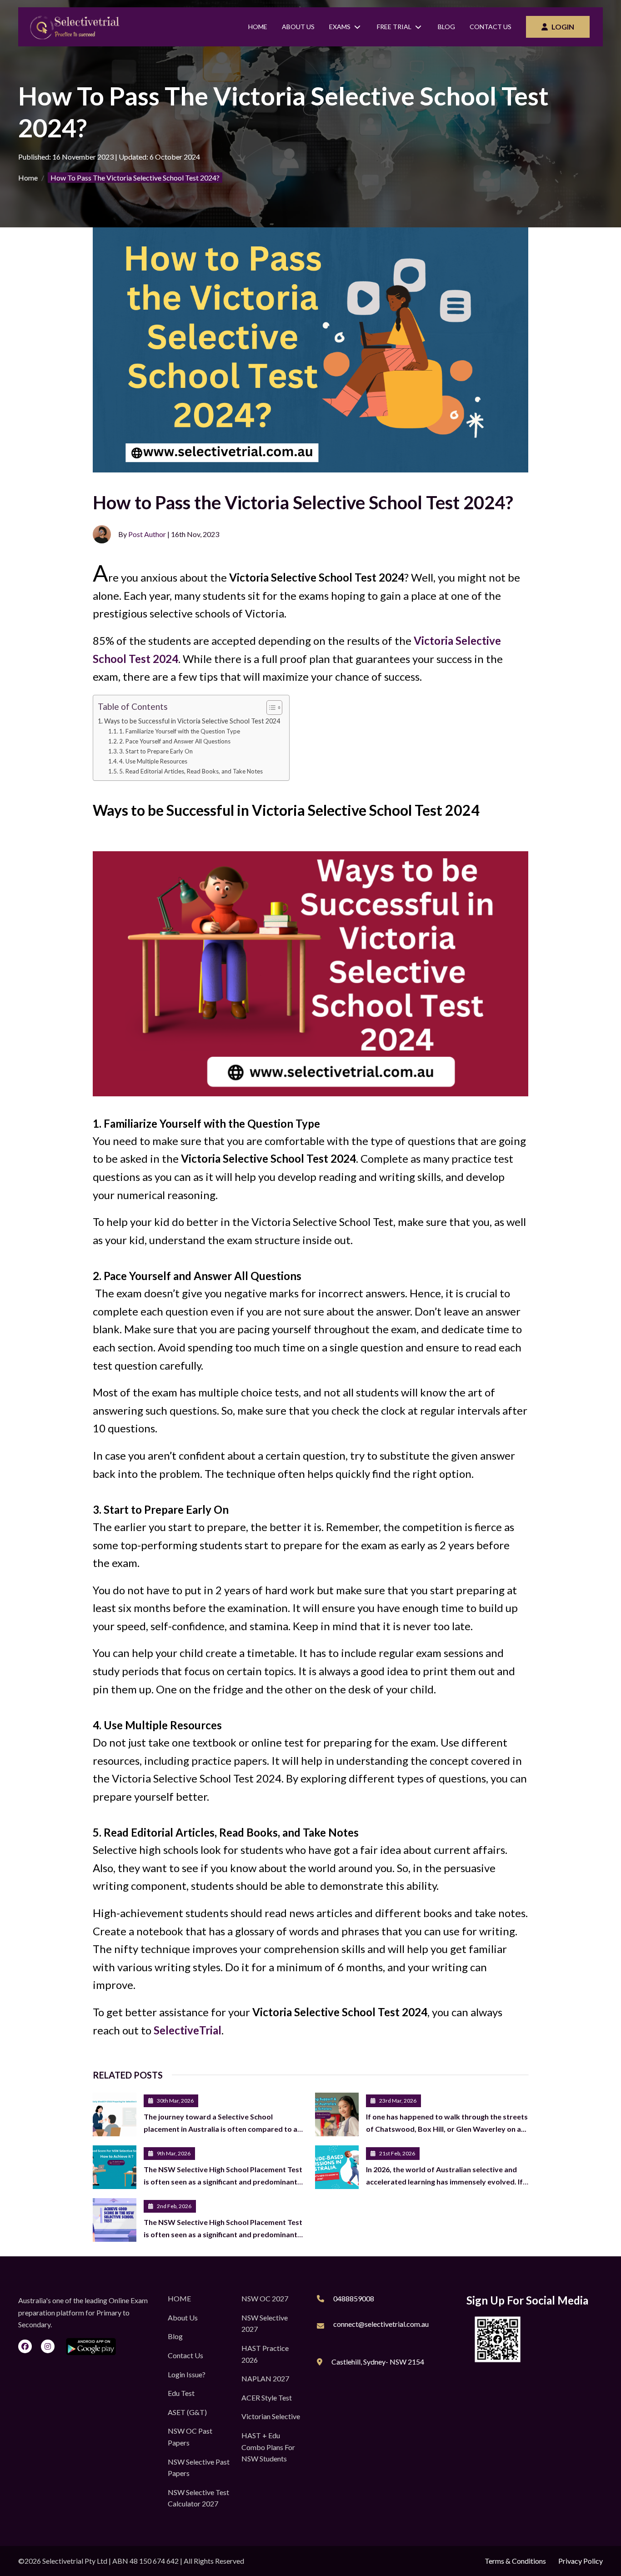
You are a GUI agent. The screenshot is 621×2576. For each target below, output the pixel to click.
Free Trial (394, 27)
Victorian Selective (271, 2416)
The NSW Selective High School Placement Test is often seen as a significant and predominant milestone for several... (223, 2181)
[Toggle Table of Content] (270, 708)
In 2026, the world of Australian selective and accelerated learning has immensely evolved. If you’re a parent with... (444, 2181)
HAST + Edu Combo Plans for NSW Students (268, 2447)
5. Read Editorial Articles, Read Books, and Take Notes (191, 771)
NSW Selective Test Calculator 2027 (198, 2498)
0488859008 (354, 2298)
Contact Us (491, 27)
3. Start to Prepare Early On (156, 751)
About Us (298, 27)
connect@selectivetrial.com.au (381, 2324)
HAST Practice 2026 (265, 2354)
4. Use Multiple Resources (153, 761)
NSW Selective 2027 (265, 2323)
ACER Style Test (267, 2398)
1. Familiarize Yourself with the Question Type (180, 731)
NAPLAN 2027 (265, 2378)
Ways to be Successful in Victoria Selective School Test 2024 (192, 721)
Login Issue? (187, 2374)
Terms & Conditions (515, 2561)
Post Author (147, 534)
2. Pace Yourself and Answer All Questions (175, 741)
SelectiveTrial (188, 2030)
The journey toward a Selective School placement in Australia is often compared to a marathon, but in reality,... (220, 2129)
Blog (446, 27)
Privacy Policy (581, 2561)
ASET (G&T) (187, 2412)
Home (258, 27)
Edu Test (181, 2393)
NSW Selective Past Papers (199, 2468)
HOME (179, 2298)
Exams (340, 27)
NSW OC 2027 (265, 2298)
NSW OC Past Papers (190, 2437)
